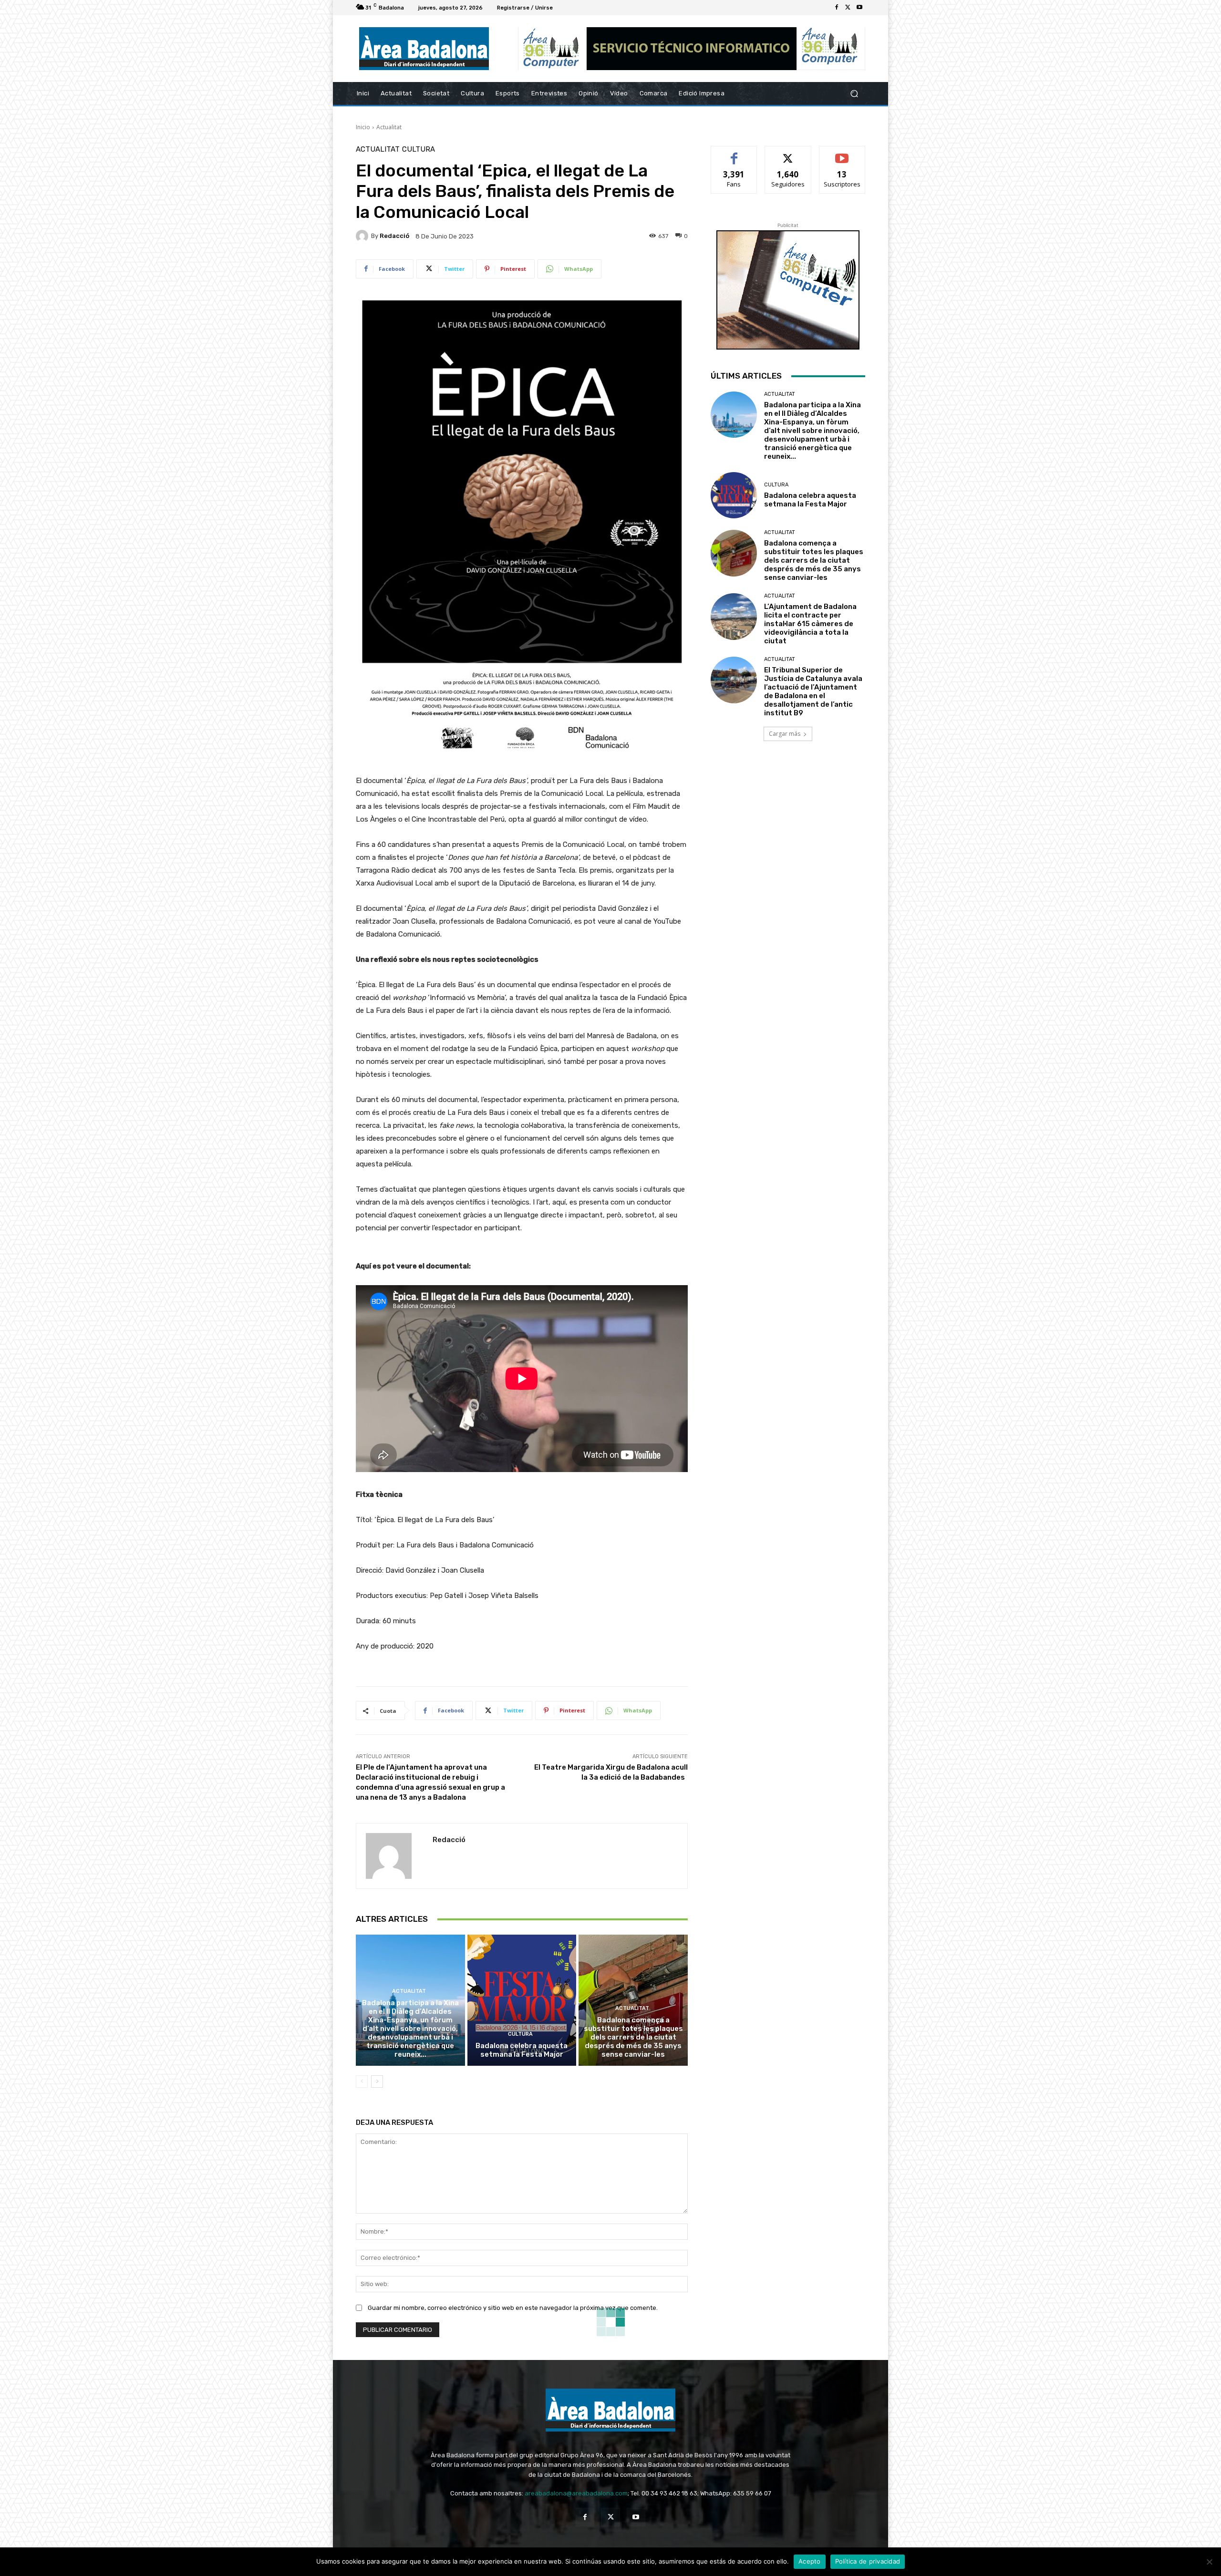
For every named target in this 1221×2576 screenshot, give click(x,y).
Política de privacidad (868, 2561)
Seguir (788, 153)
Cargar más (785, 734)
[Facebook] (837, 8)
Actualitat (389, 127)
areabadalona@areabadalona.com (576, 2493)
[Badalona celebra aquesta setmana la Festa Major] (522, 2000)
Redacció (394, 236)
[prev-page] (362, 2081)
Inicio (363, 127)
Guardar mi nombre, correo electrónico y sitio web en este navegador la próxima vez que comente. (513, 2308)
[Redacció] (363, 236)
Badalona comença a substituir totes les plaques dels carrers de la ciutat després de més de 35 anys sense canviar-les (633, 2037)
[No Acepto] (1209, 2562)
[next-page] (377, 2081)
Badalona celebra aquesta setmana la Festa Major (522, 2050)
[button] (854, 94)
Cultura (419, 149)
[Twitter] (848, 8)
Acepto (810, 2561)
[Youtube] (859, 8)
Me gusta (734, 153)
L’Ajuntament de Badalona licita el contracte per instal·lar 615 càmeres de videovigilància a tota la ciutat (810, 624)
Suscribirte (842, 153)
